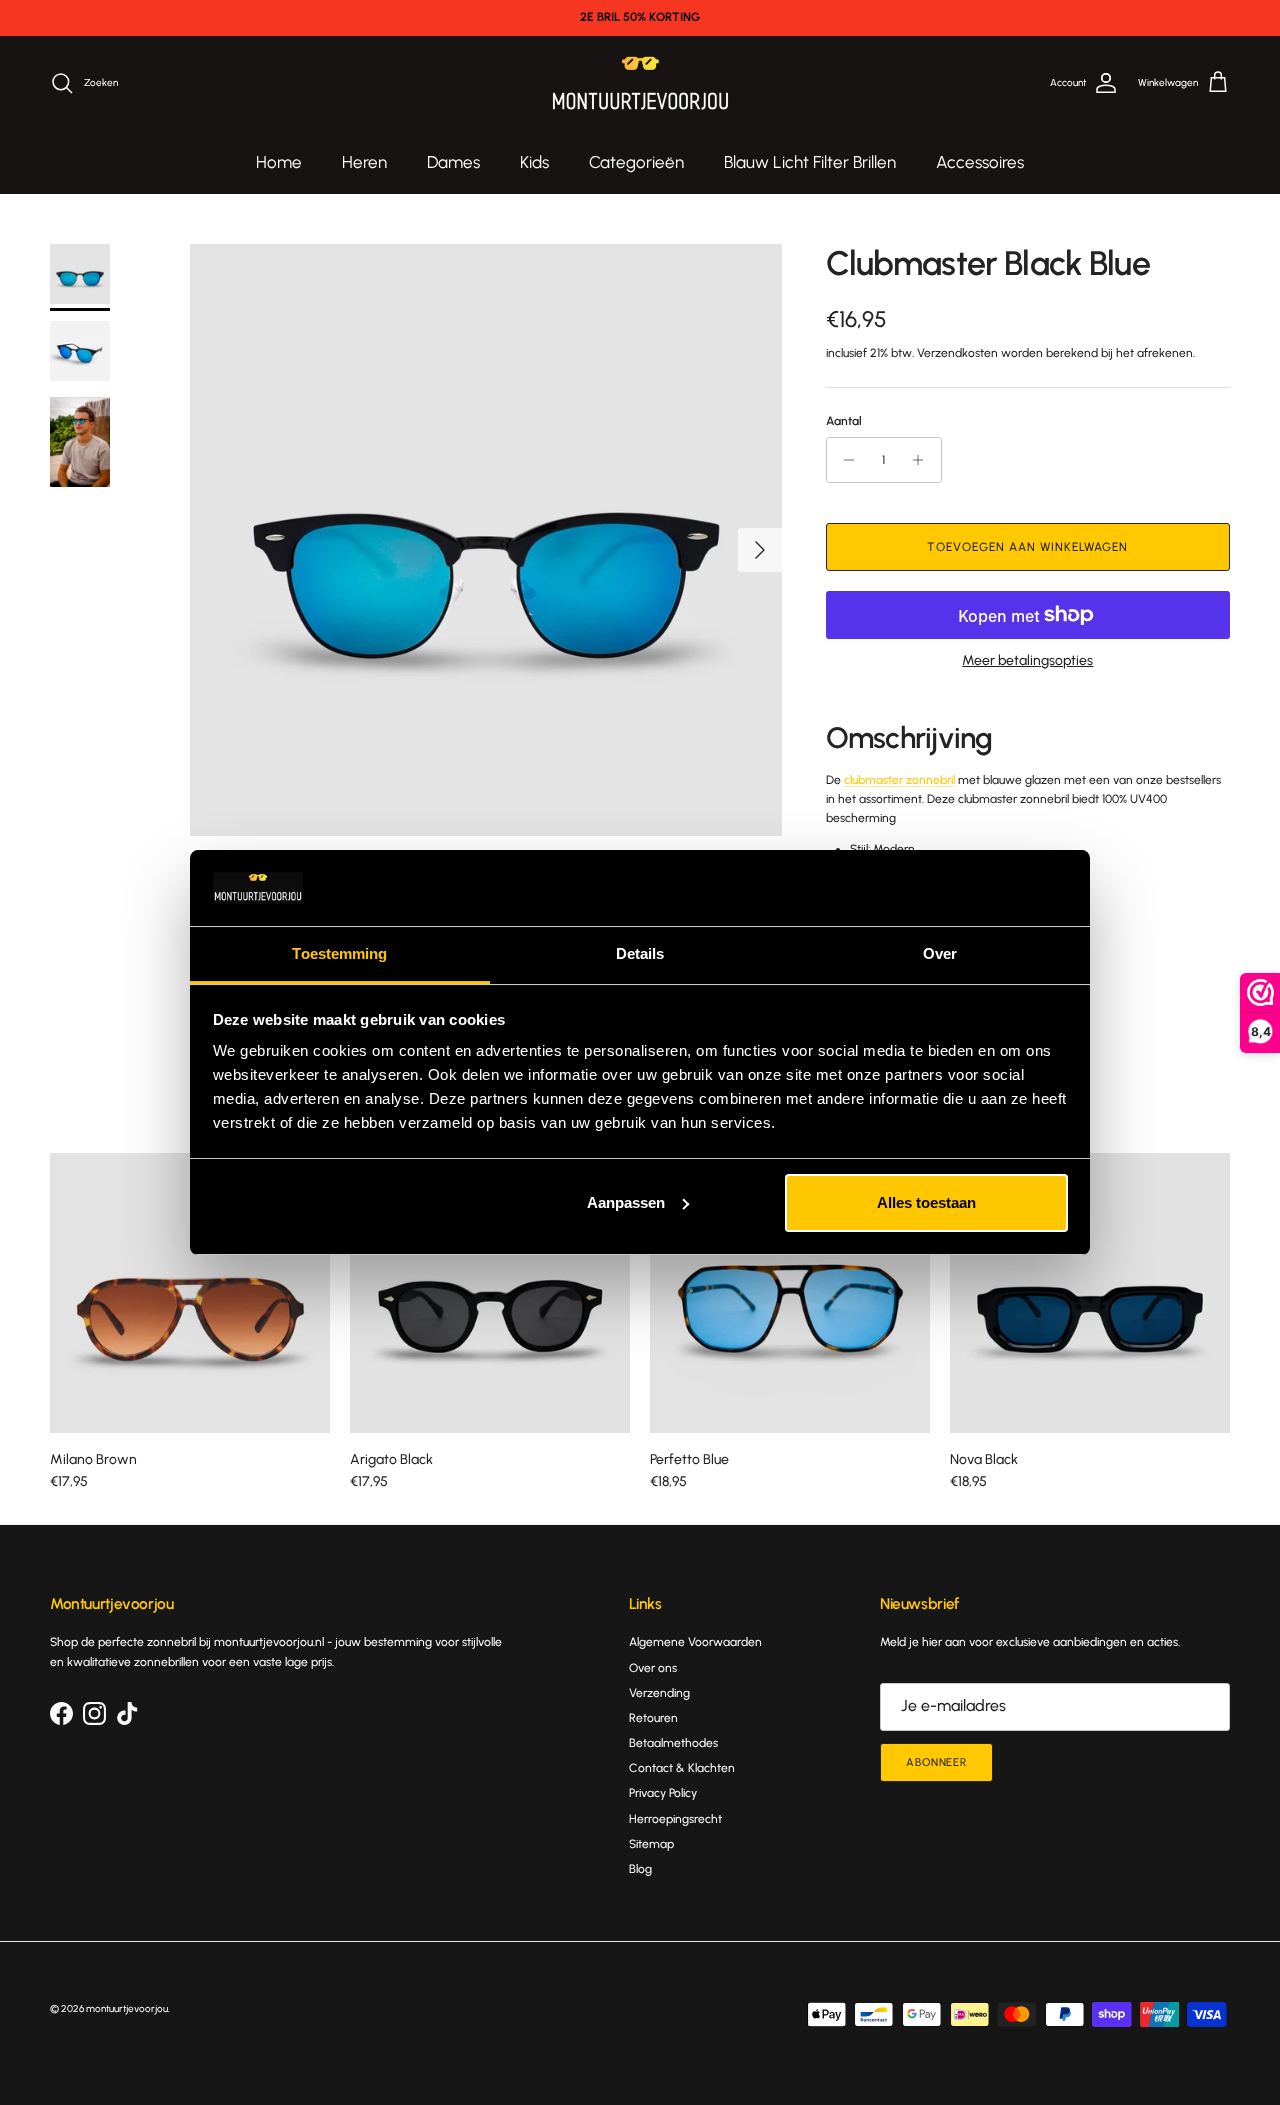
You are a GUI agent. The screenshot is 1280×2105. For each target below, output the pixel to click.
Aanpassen (626, 1202)
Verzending (659, 1693)
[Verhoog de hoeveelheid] (923, 460)
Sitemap (651, 1844)
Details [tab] (640, 953)
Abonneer (936, 1762)
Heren (364, 162)
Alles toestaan (926, 1202)
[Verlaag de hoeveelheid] (844, 460)
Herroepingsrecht (675, 1819)
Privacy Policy (663, 1793)
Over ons (653, 1668)
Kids (534, 162)
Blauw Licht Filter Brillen (810, 162)
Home (279, 162)
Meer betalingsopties (1027, 661)
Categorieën (636, 162)
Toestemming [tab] (339, 953)
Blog (640, 1869)
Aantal (844, 421)
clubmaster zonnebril (899, 780)
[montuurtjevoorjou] (640, 83)
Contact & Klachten (682, 1768)
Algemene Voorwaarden (695, 1642)
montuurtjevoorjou (127, 2008)
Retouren (653, 1718)
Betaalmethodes (673, 1743)
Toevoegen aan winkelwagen (1027, 547)
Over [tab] (940, 953)
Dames (453, 162)
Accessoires (980, 162)
